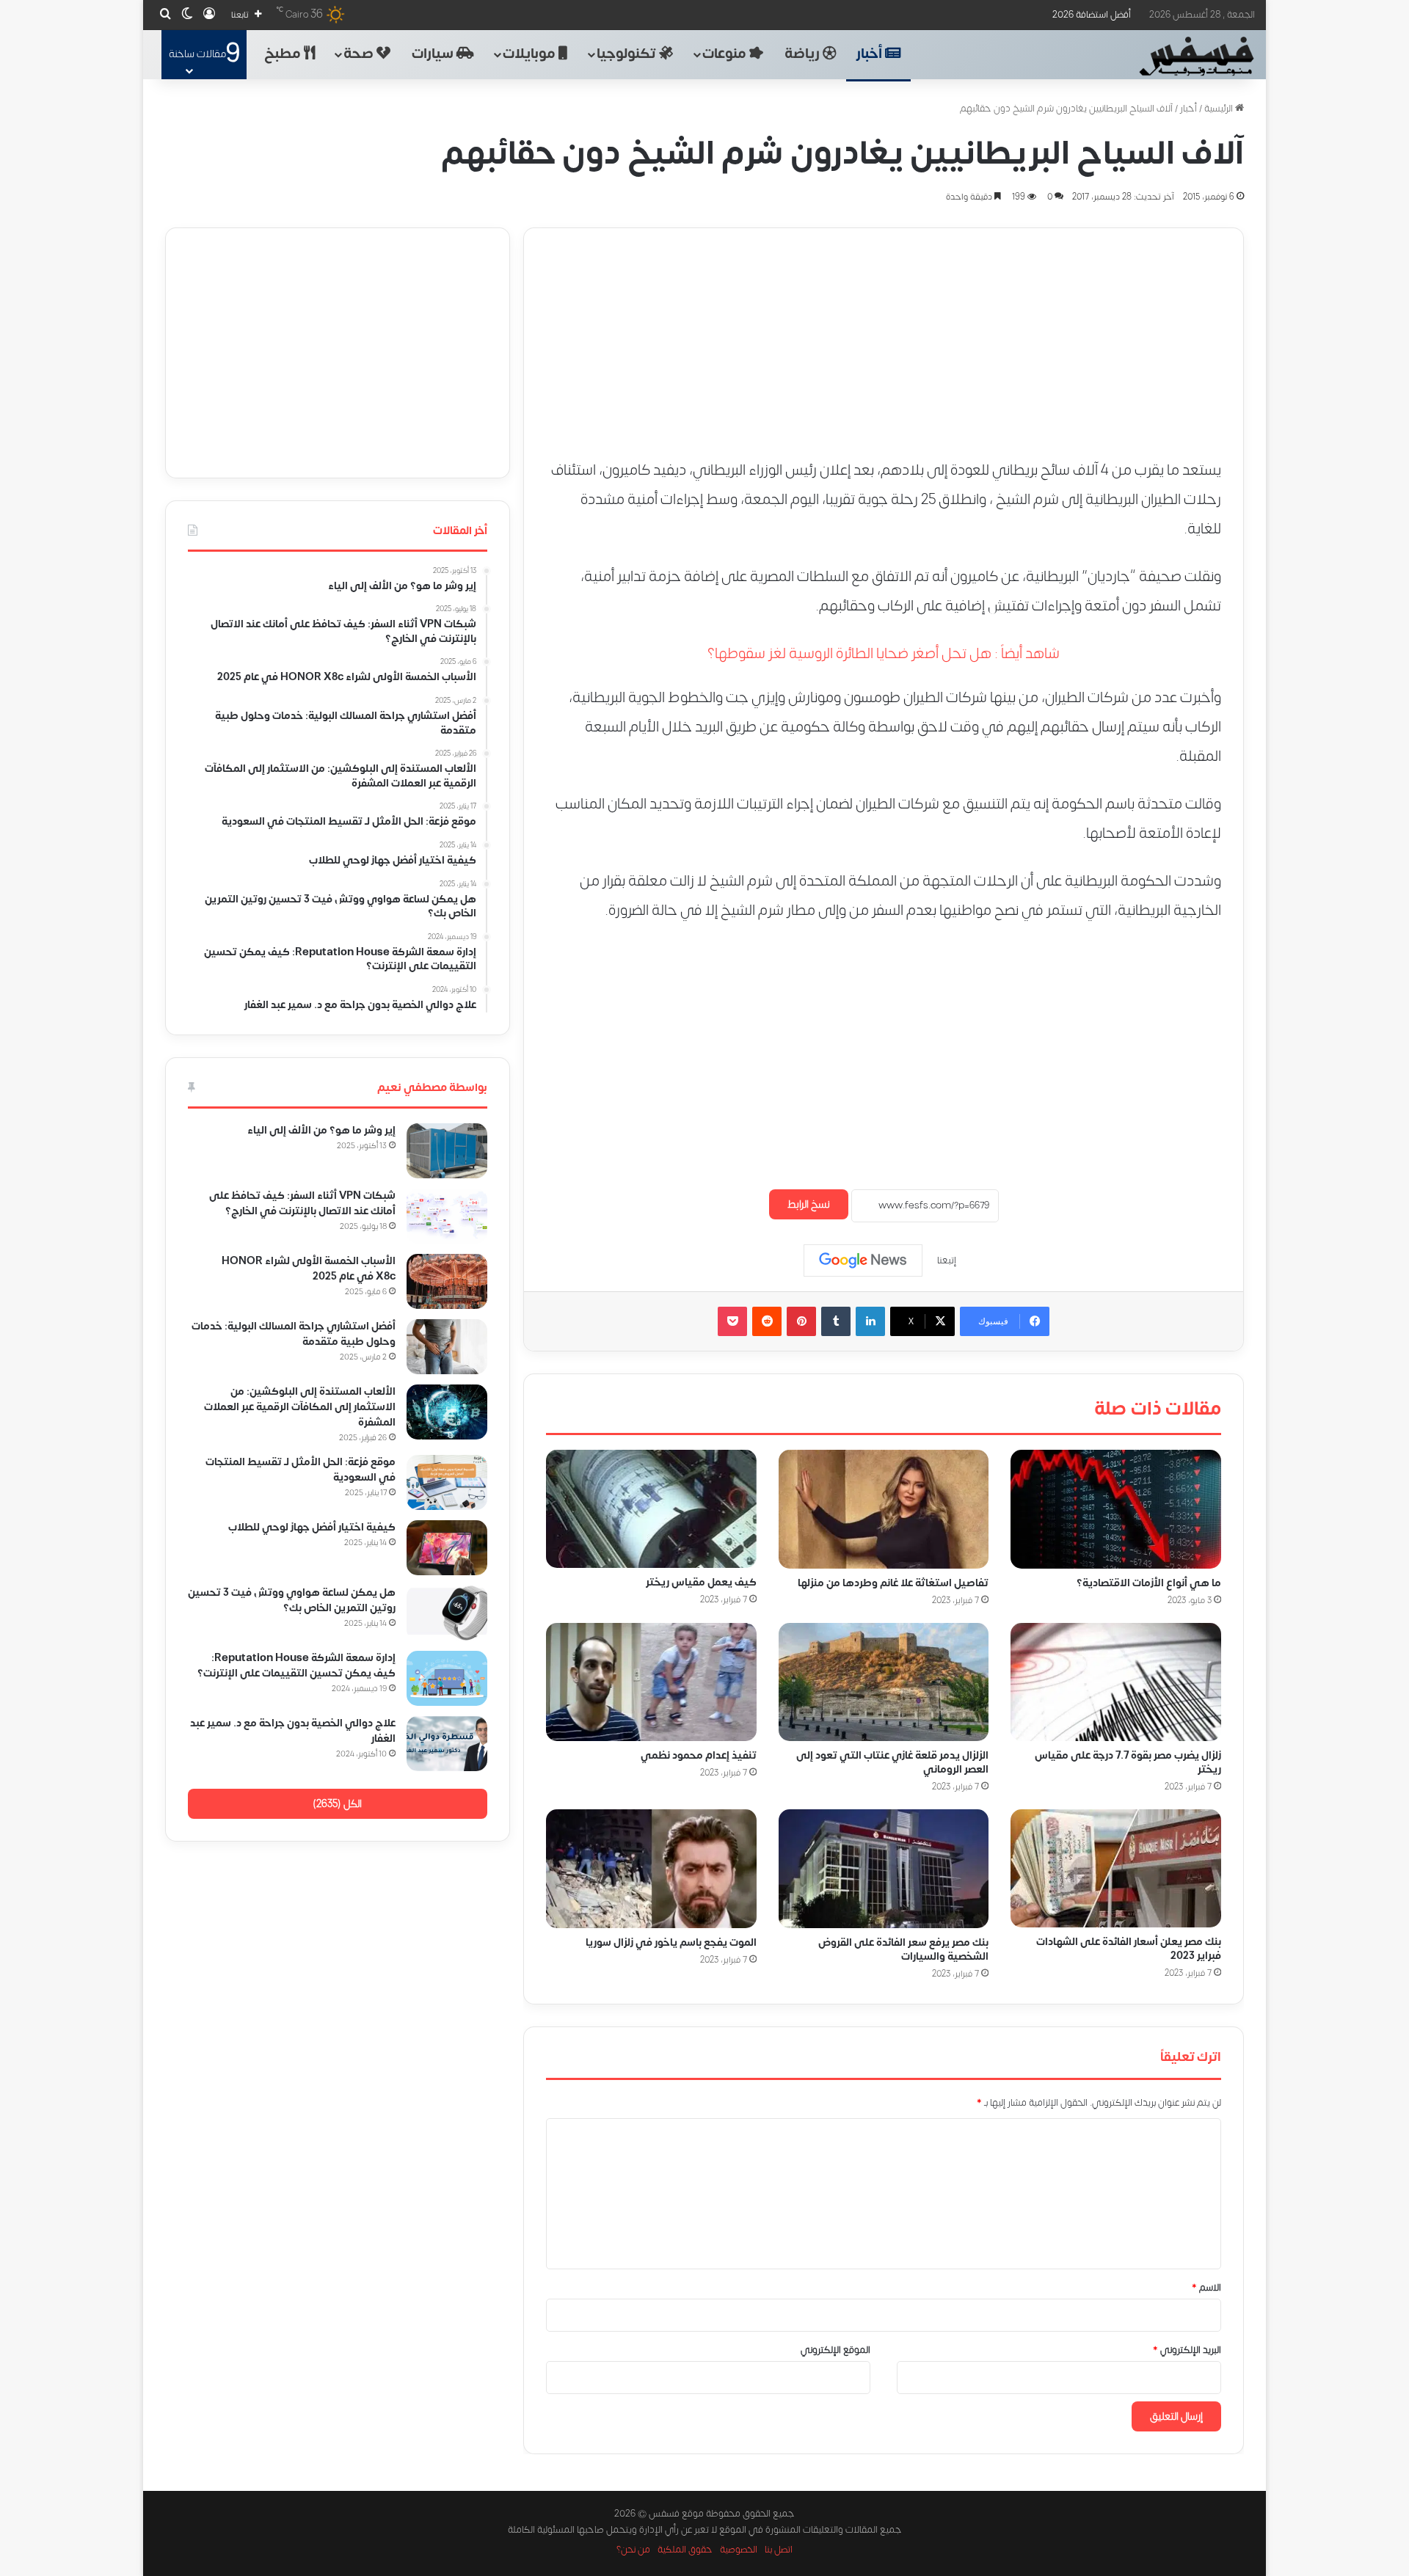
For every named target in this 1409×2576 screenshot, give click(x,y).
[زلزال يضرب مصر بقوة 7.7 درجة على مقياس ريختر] (1116, 1682)
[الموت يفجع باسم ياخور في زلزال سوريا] (651, 1869)
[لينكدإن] (870, 1321)
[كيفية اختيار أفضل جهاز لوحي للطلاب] (447, 1548)
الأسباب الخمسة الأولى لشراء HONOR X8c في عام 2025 (309, 1269)
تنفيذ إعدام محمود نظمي (699, 1755)
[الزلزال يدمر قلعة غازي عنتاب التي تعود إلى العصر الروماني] (884, 1682)
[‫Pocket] (732, 1321)
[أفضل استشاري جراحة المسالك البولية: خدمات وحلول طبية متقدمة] (447, 1347)
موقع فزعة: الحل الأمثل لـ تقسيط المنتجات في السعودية (301, 1470)
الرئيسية (1220, 109)
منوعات (726, 54)
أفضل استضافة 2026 (1092, 15)
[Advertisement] (884, 331)
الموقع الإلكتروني (835, 2350)
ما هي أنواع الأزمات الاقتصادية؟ (1149, 1582)
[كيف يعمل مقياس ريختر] (651, 1509)
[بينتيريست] (801, 1321)
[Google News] (863, 1260)
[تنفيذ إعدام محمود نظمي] (651, 1682)
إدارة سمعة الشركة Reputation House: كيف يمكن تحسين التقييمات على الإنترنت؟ (296, 1665)
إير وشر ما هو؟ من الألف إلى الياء (321, 1130)
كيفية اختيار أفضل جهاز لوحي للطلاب (312, 1527)
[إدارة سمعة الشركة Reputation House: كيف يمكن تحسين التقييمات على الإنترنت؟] (447, 1678)
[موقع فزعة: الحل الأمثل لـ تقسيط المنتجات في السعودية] (447, 1482)
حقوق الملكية (685, 2550)
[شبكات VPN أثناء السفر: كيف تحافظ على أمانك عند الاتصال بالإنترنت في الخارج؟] (447, 1216)
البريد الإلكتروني (1187, 2350)
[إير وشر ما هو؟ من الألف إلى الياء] (447, 1151)
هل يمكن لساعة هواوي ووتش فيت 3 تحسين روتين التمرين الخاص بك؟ (292, 1600)
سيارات (434, 54)
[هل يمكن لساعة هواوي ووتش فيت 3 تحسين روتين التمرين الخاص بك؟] (447, 1613)
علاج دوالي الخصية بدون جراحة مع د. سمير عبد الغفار (293, 1731)
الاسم (1206, 2288)
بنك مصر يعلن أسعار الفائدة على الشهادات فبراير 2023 (1129, 1949)
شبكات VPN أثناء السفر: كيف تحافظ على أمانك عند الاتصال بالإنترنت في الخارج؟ (302, 1203)
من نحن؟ (633, 2550)
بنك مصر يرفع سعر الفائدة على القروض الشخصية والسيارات (903, 1949)
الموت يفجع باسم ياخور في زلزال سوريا (671, 1942)
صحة (360, 54)
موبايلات (531, 54)
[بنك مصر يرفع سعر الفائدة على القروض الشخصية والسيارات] (884, 1869)
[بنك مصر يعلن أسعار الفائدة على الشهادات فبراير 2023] (1116, 1868)
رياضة (804, 54)
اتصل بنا (779, 2550)
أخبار (871, 54)
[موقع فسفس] (1196, 56)
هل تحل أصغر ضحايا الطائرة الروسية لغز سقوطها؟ (849, 653)
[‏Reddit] (767, 1321)
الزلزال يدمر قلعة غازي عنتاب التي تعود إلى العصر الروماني (892, 1762)
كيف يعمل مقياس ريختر (701, 1582)
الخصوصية (739, 2550)
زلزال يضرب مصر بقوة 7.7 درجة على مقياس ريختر (1128, 1762)
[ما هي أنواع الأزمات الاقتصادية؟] (1116, 1509)
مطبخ (284, 54)
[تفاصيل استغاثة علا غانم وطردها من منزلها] (884, 1509)
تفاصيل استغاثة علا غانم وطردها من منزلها (893, 1582)
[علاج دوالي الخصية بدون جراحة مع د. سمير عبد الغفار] (447, 1744)
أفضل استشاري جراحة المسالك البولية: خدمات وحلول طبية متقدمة (294, 1334)
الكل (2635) (337, 1804)
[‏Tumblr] (836, 1321)
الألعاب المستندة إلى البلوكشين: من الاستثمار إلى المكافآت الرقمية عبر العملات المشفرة (300, 1407)
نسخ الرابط (809, 1204)
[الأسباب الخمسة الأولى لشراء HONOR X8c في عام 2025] (447, 1281)
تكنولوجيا (628, 54)
